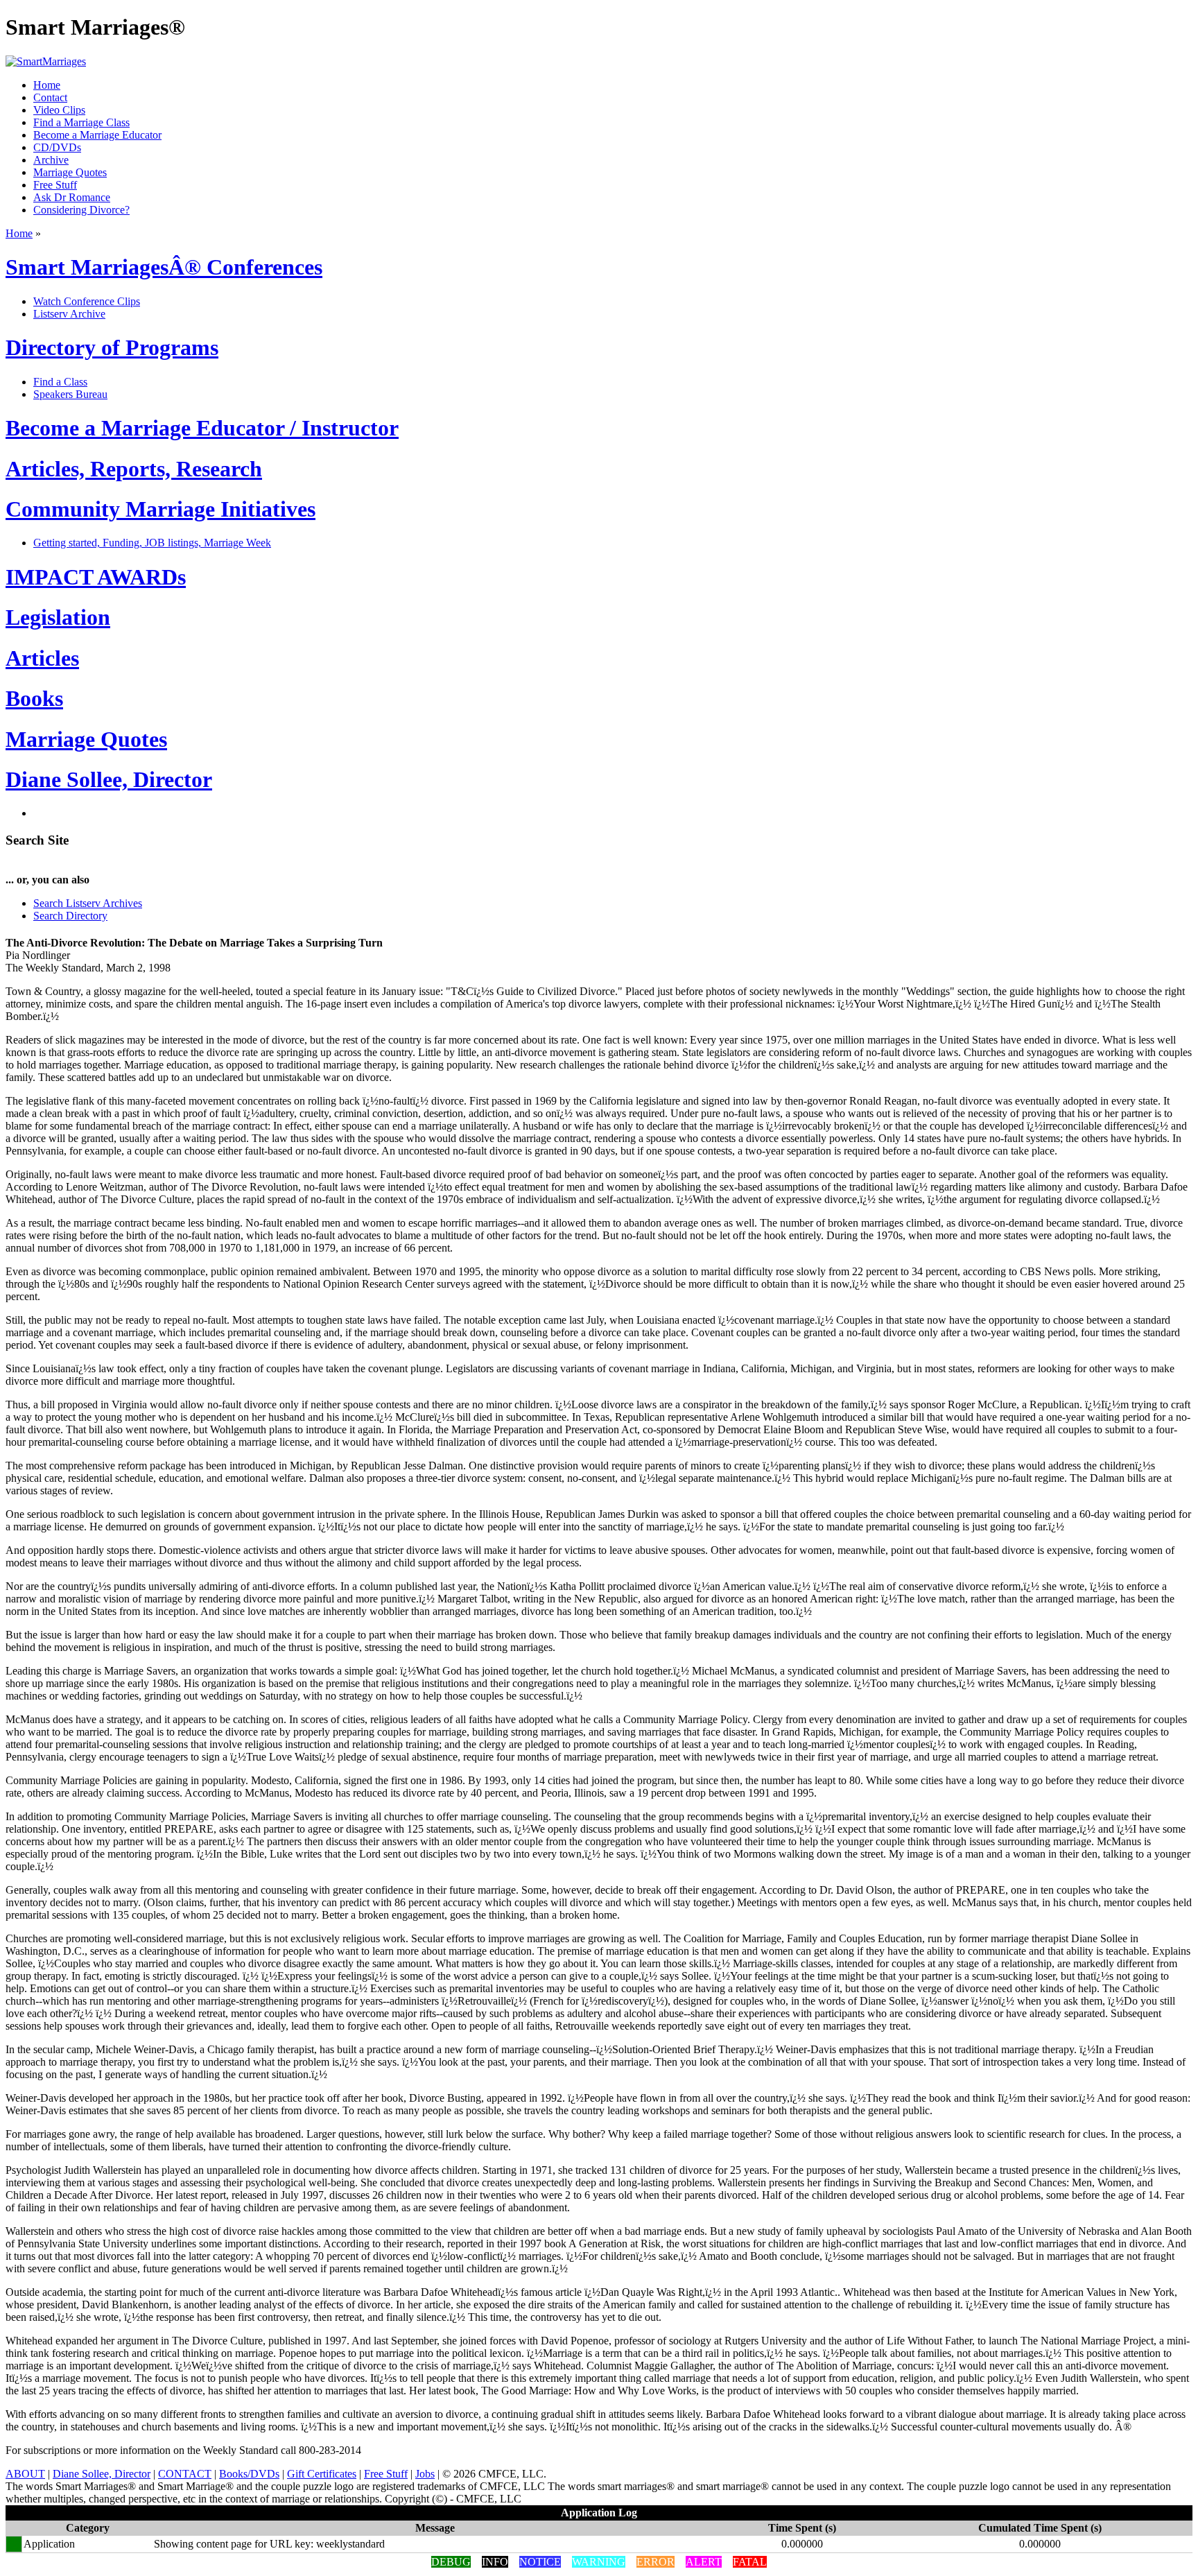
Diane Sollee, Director (109, 779)
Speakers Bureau (70, 394)
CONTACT (185, 2474)
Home (47, 85)
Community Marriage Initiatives (160, 509)
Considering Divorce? (81, 210)
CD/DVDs (57, 147)
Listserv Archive (69, 314)
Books (34, 698)
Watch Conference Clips (87, 301)
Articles (42, 658)
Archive (51, 160)
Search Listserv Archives (88, 903)
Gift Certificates (322, 2474)
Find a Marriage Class (81, 122)
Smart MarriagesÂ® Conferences (164, 267)
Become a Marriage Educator (97, 135)
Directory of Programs (112, 347)
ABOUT (25, 2474)
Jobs (425, 2474)
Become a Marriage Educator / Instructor (202, 428)
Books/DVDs (249, 2474)
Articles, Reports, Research (134, 469)
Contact (50, 97)
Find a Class (60, 382)
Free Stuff (55, 185)
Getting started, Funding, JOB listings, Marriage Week (152, 543)
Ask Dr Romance (72, 197)
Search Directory (70, 916)
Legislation (58, 617)
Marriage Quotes (70, 172)
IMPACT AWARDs (96, 577)
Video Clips (59, 110)
